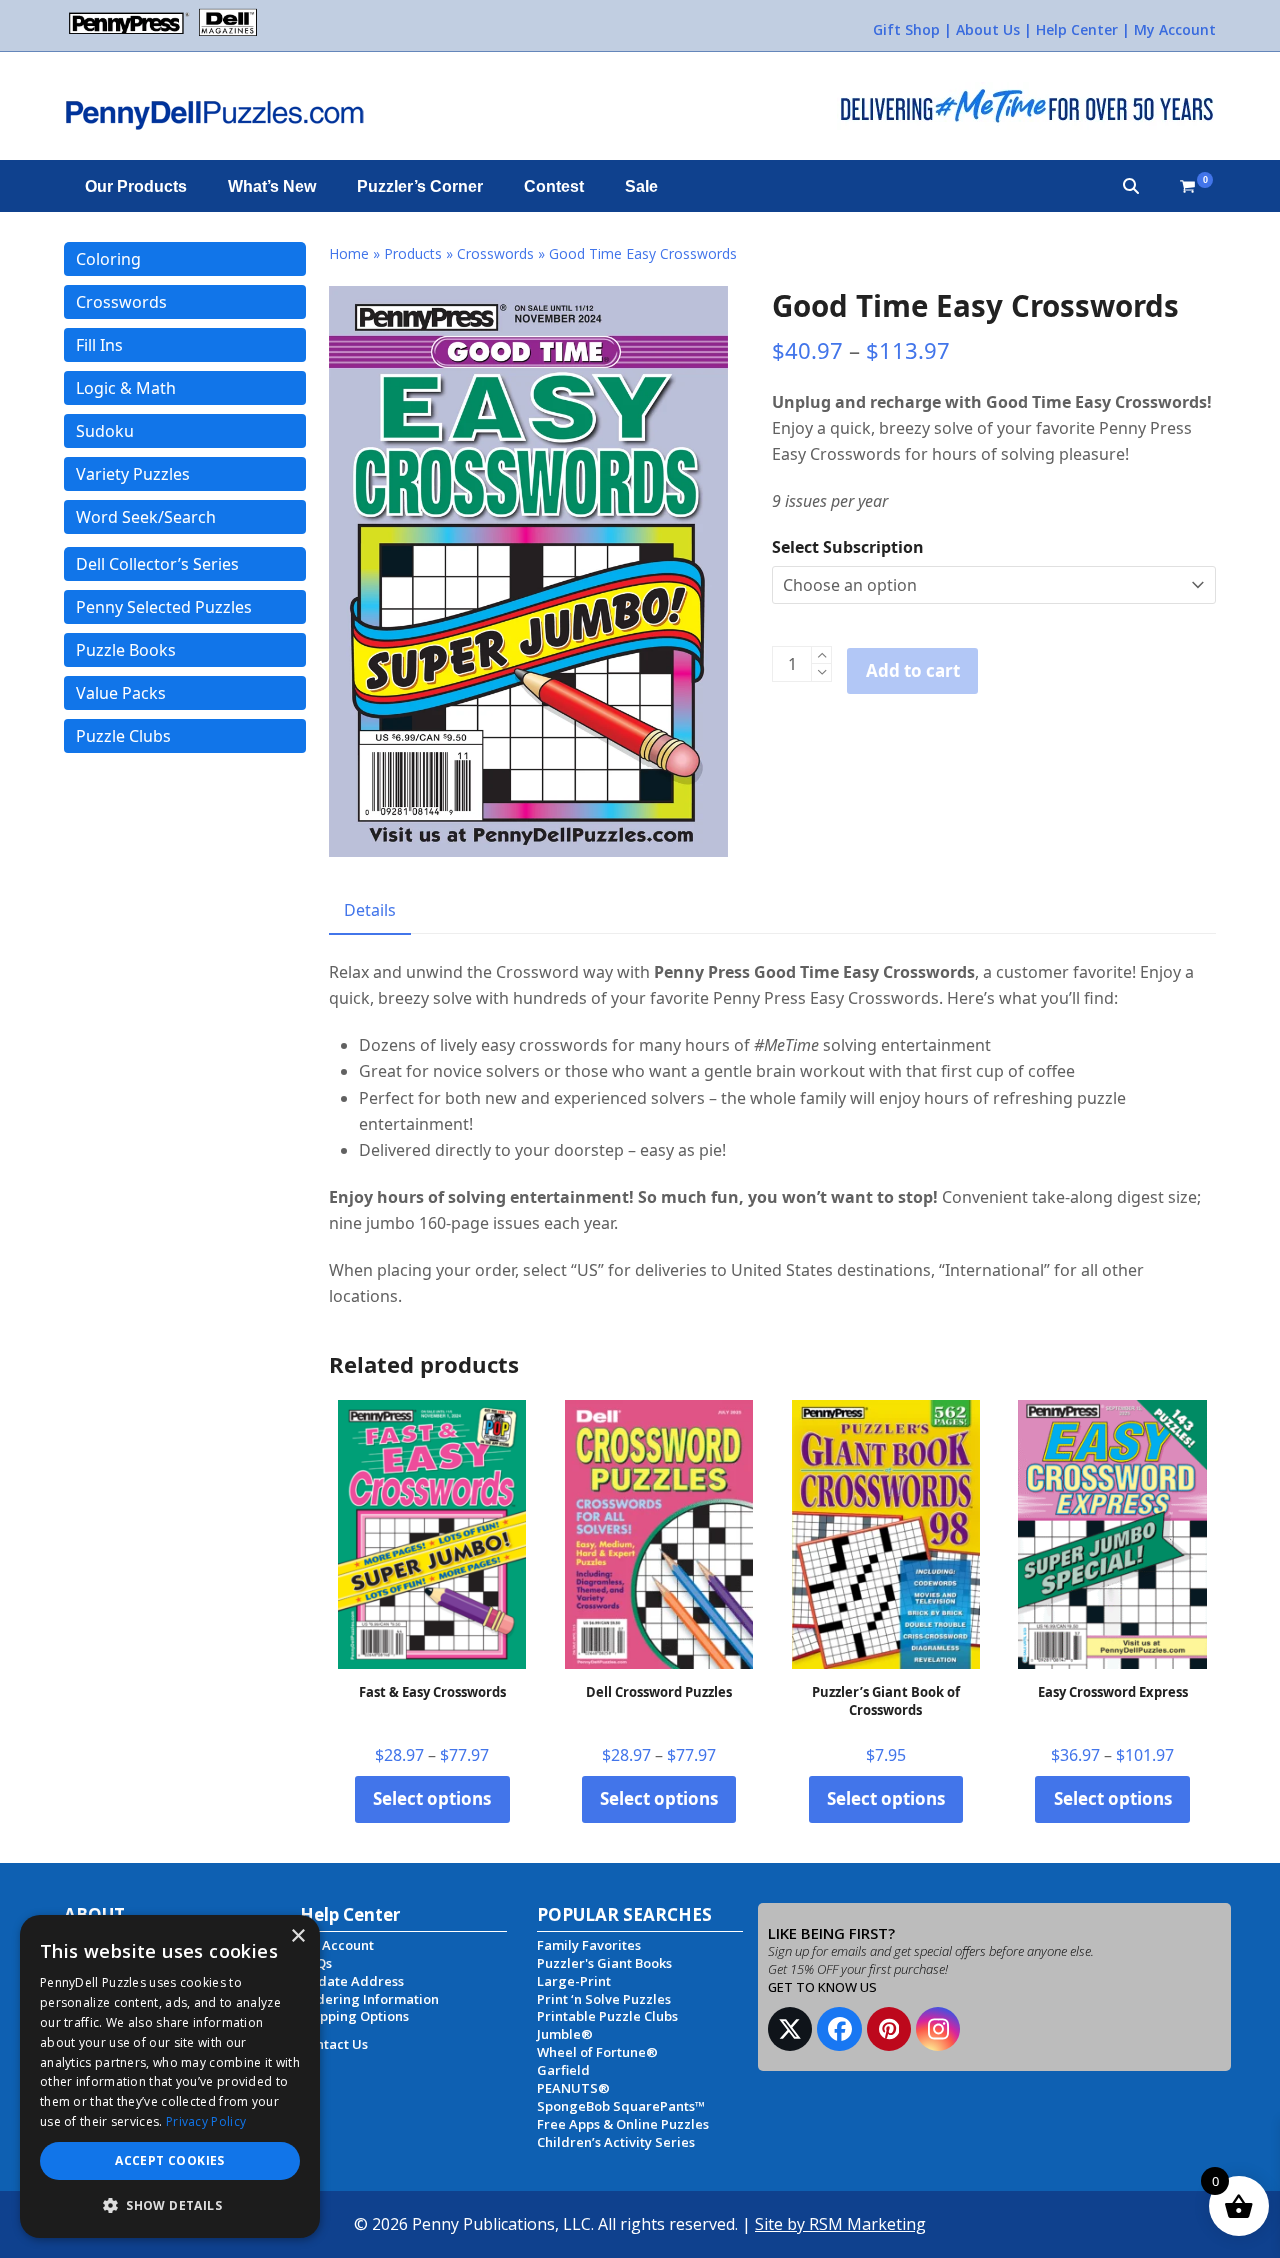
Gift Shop (906, 29)
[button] (1131, 186)
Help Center (1077, 29)
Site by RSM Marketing (840, 2224)
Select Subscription (848, 547)
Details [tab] (370, 910)
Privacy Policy (206, 2121)
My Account (1175, 29)
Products (413, 253)
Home (349, 253)
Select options (432, 1798)
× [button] (297, 1936)
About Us (988, 29)
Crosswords (495, 253)
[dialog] (170, 2076)
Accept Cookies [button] (170, 2160)
